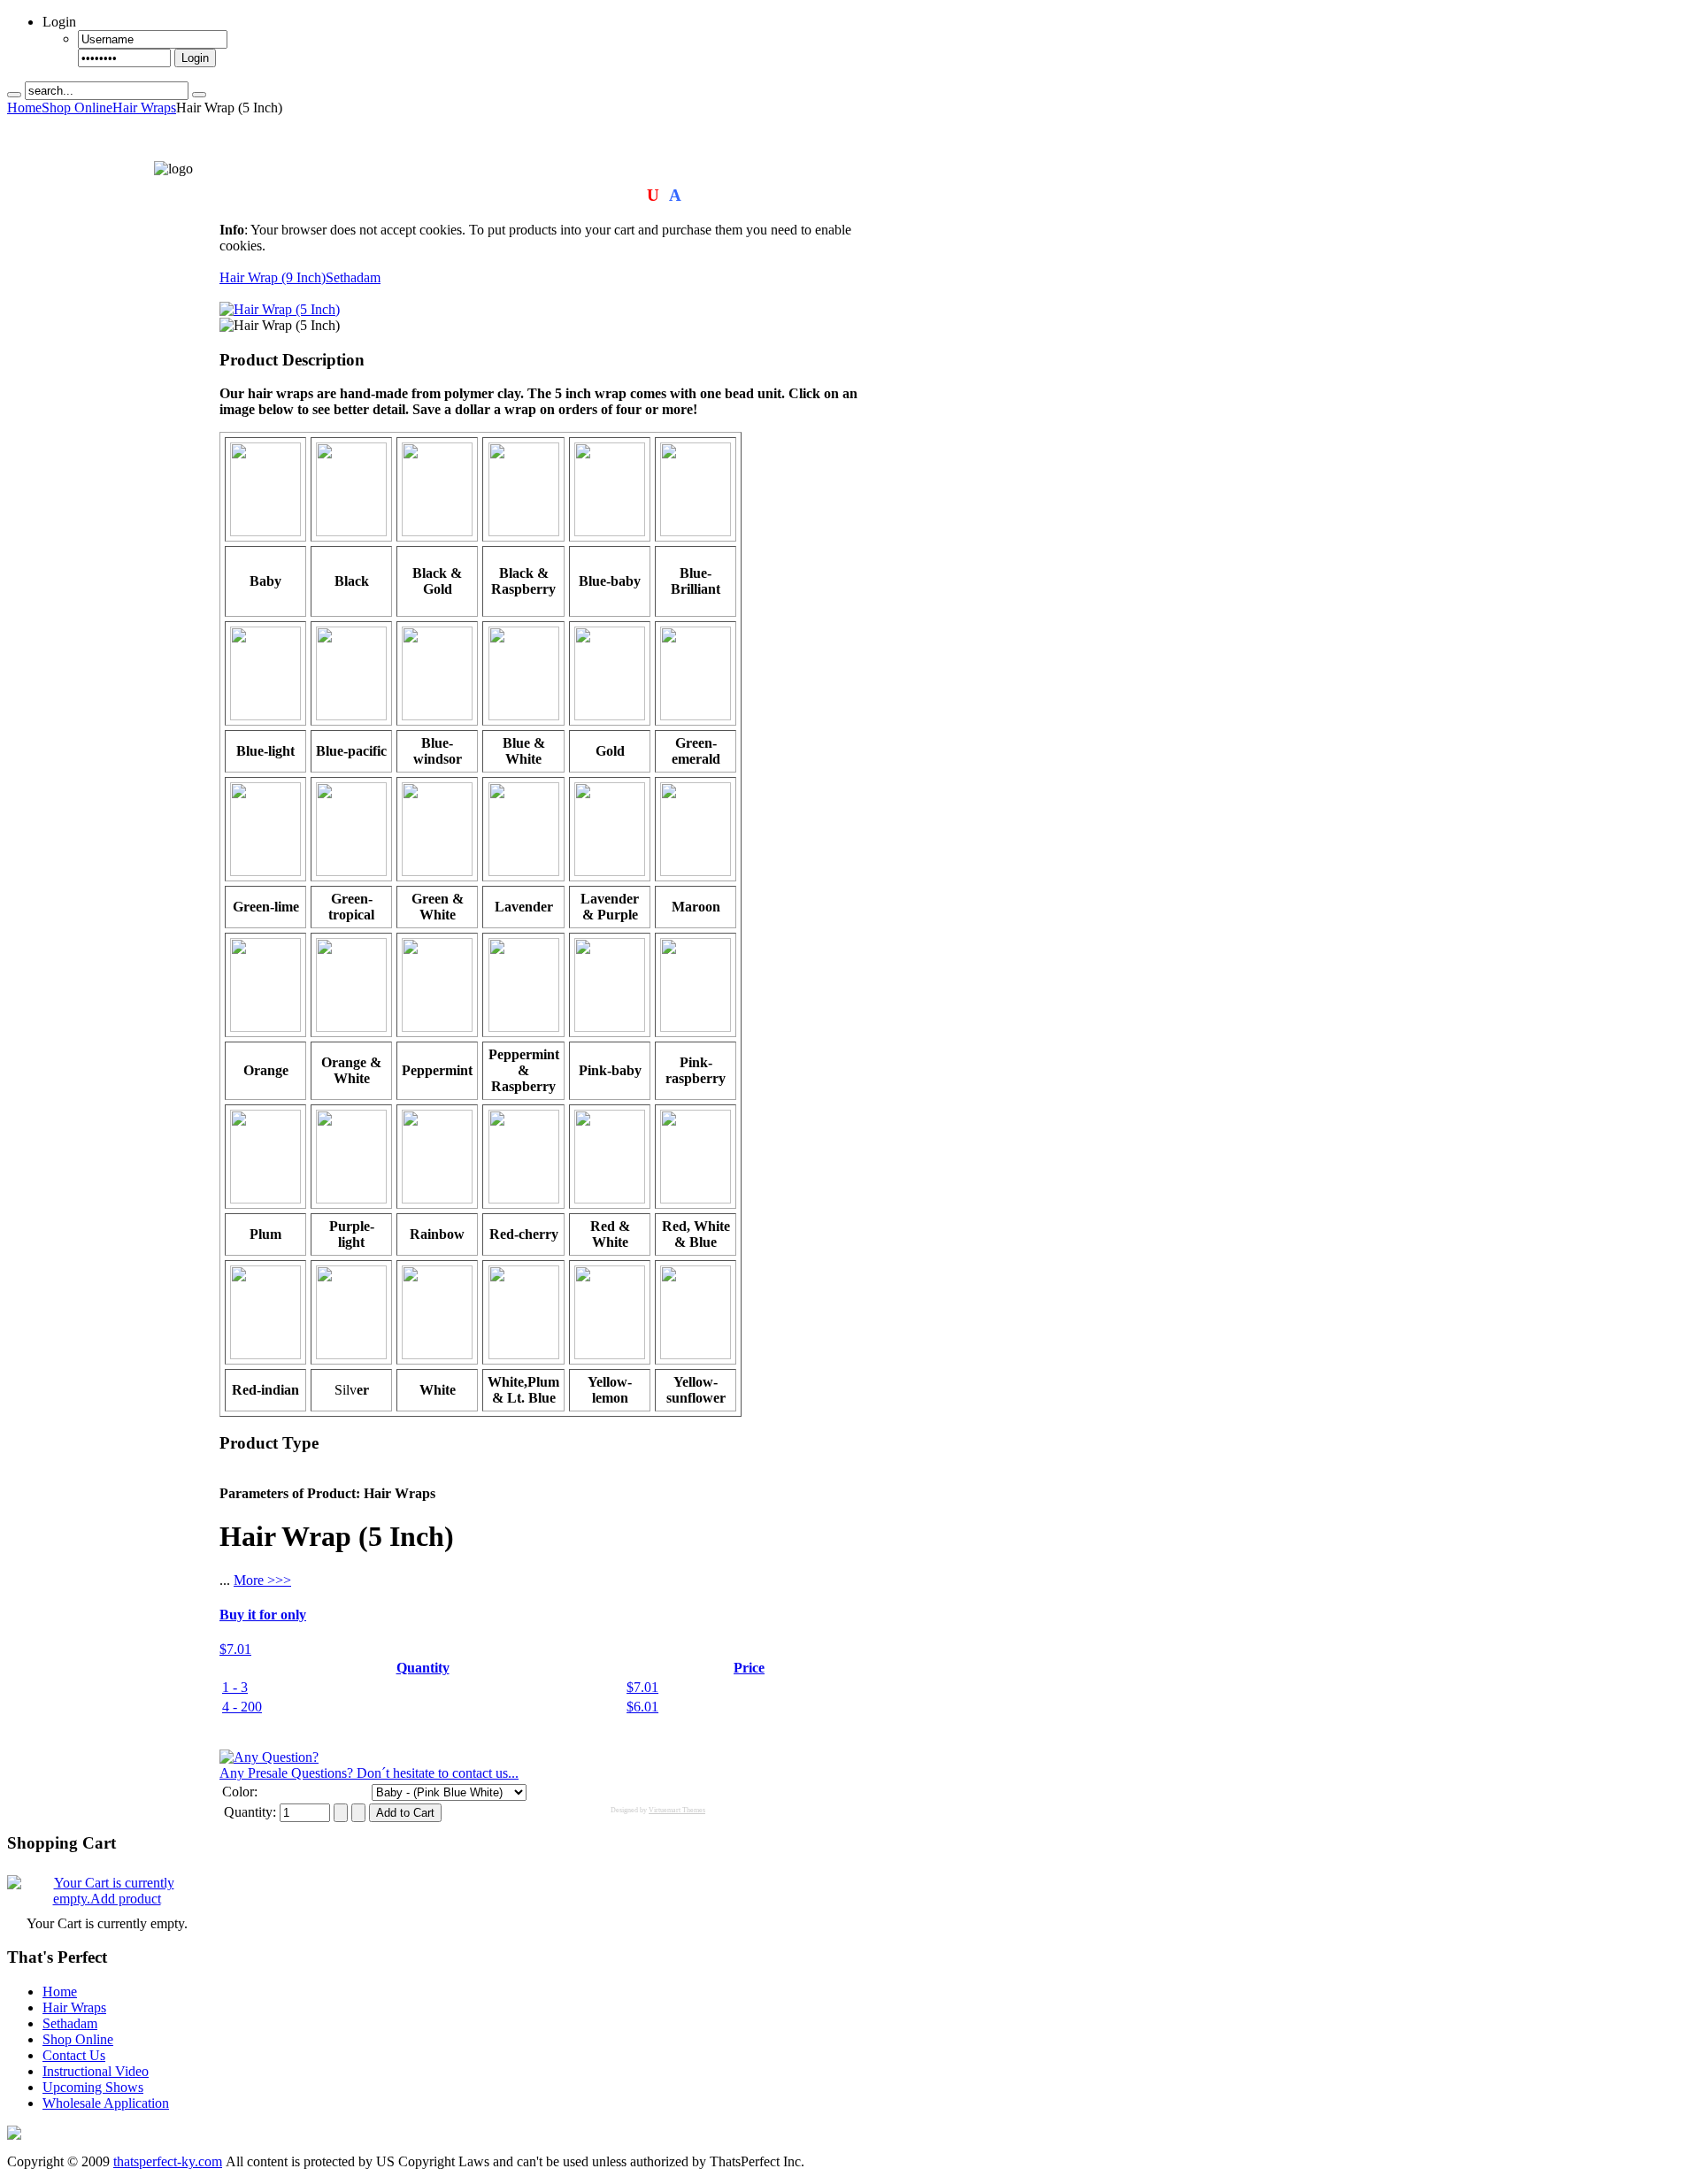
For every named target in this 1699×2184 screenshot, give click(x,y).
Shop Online (77, 108)
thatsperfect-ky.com (168, 2161)
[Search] (14, 95)
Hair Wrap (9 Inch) (273, 277)
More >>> (262, 1580)
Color (238, 1792)
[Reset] (199, 95)
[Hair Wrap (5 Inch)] (280, 309)
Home (24, 108)
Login (195, 58)
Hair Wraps (144, 108)
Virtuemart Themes (677, 1810)
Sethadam (353, 277)
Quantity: (252, 1812)
